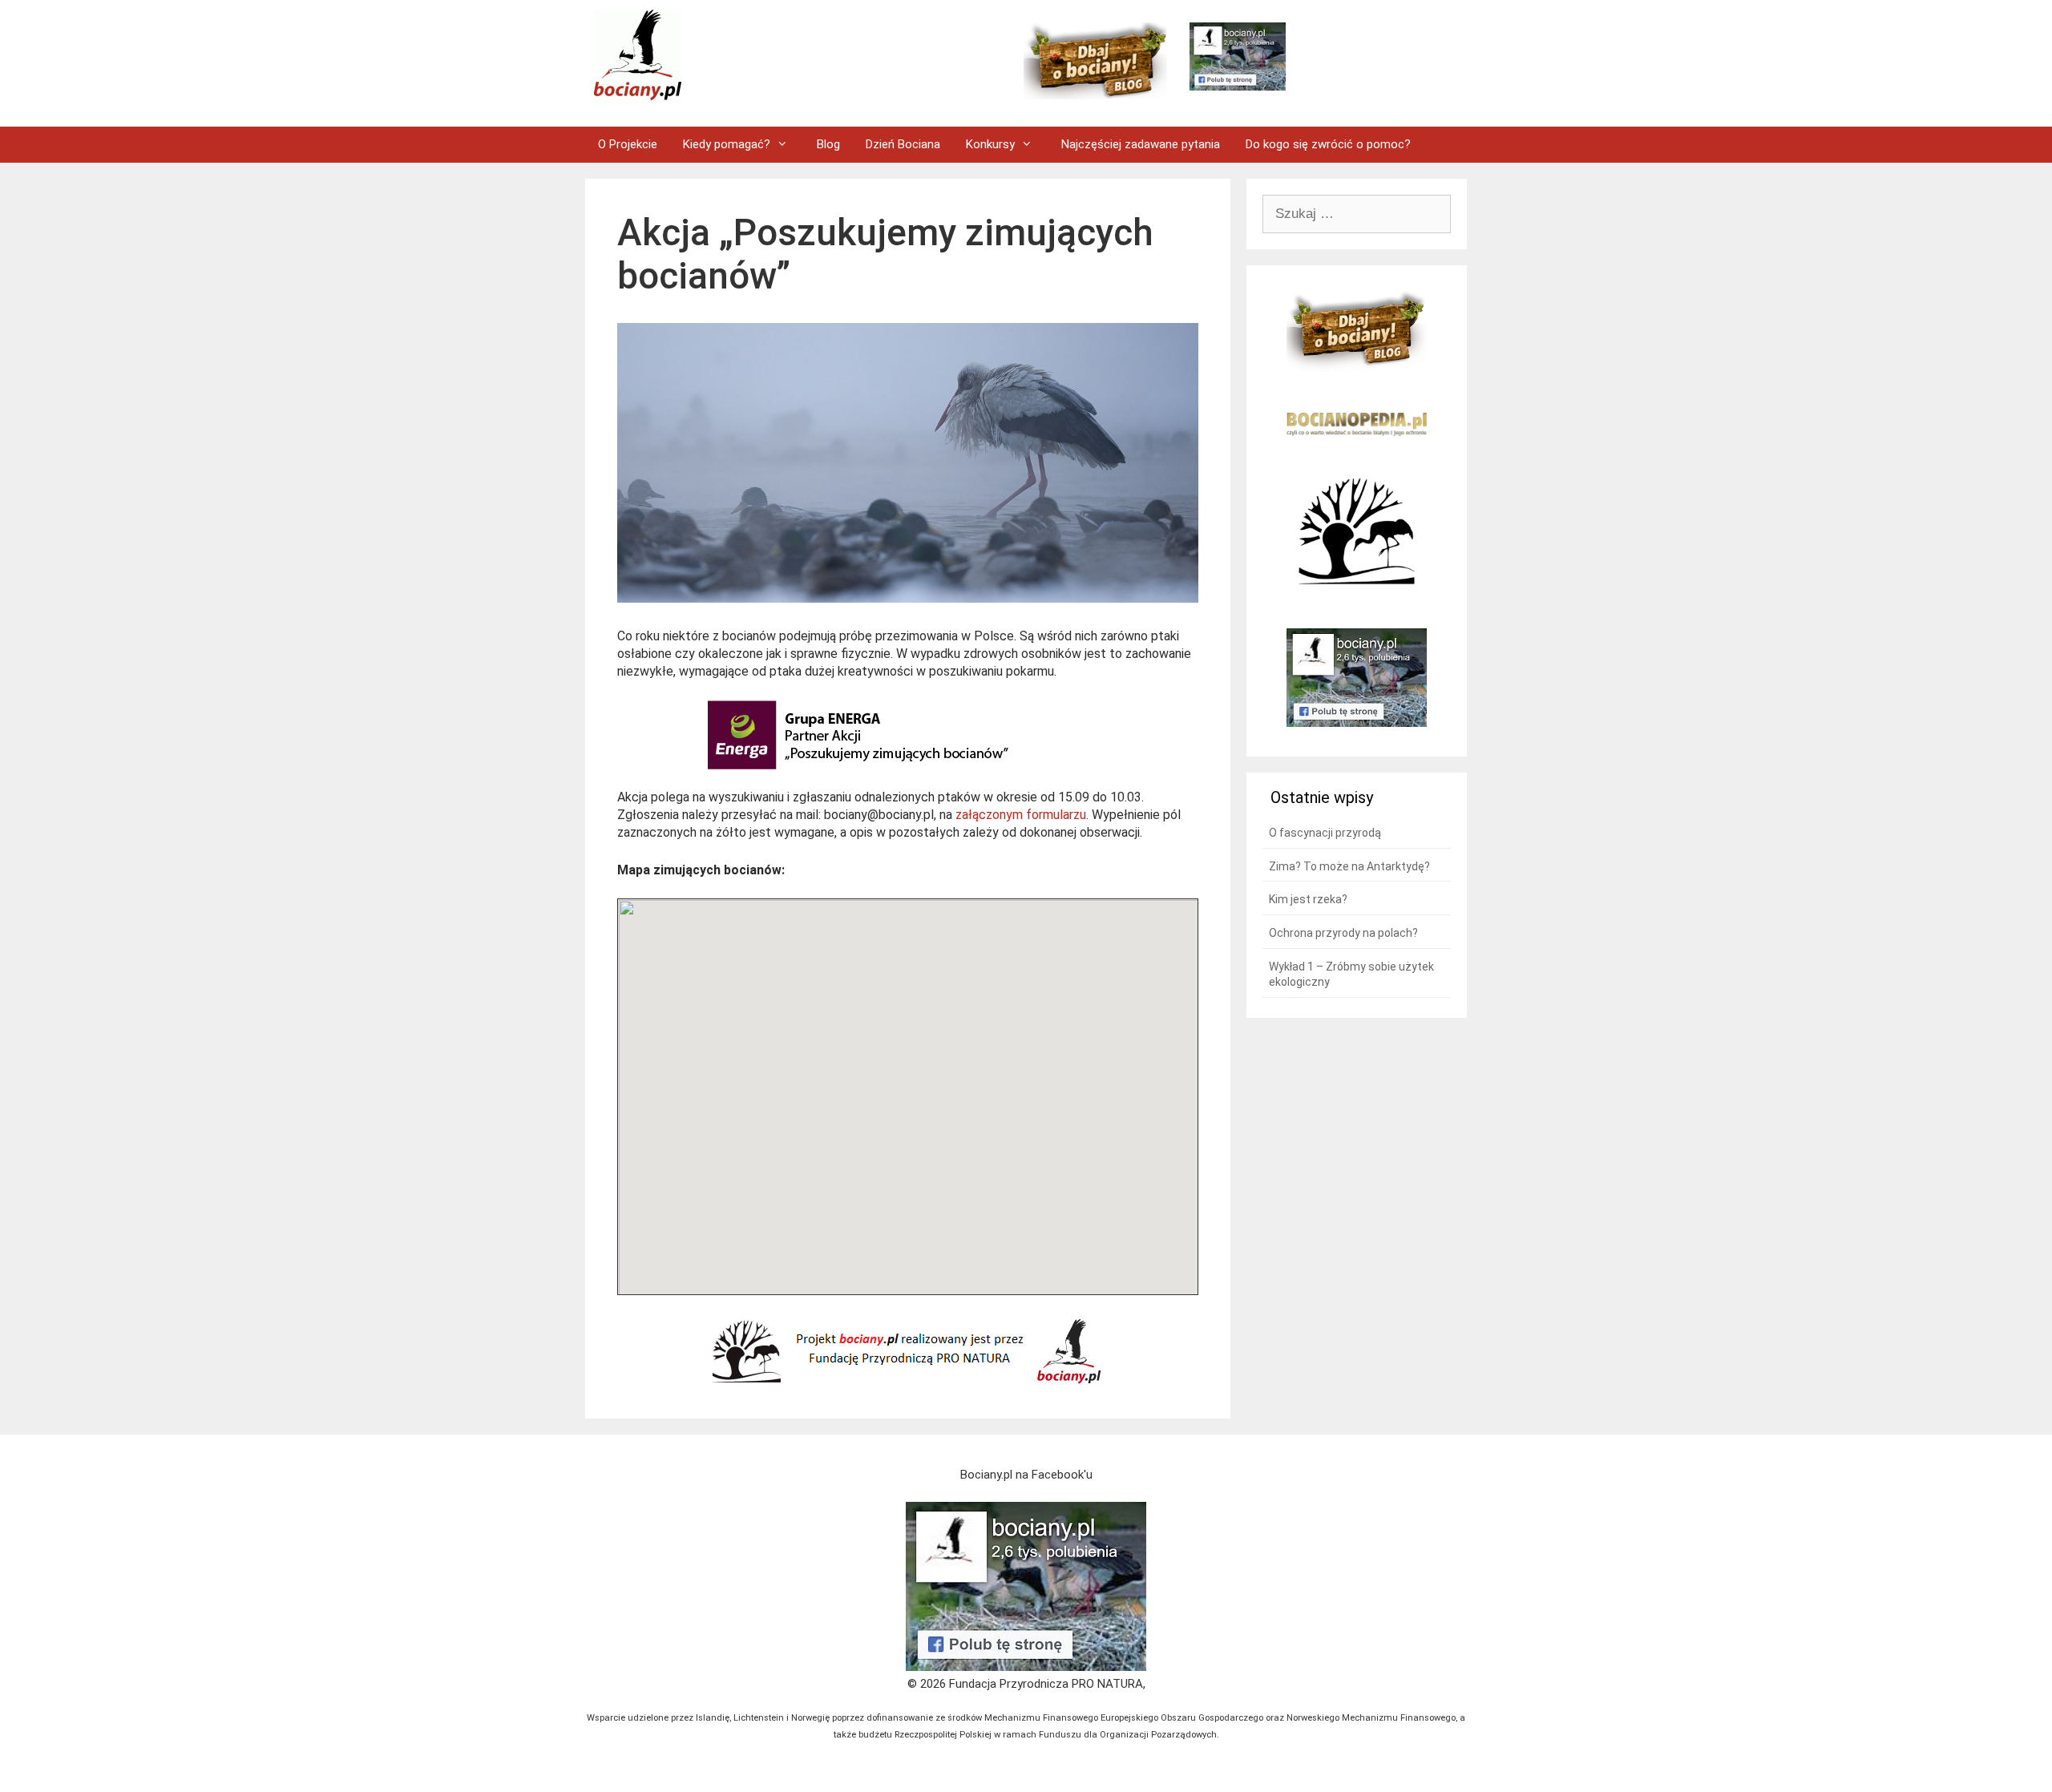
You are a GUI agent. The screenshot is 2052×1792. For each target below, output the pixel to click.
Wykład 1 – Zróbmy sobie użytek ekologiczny (1351, 975)
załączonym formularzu (1021, 815)
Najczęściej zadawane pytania (1141, 144)
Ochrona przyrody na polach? (1343, 933)
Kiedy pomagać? (727, 144)
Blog (828, 144)
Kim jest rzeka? (1308, 899)
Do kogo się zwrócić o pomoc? (1328, 144)
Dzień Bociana (903, 144)
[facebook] (1026, 1667)
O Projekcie (628, 144)
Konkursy (990, 144)
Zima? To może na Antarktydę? (1349, 866)
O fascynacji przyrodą (1325, 833)
